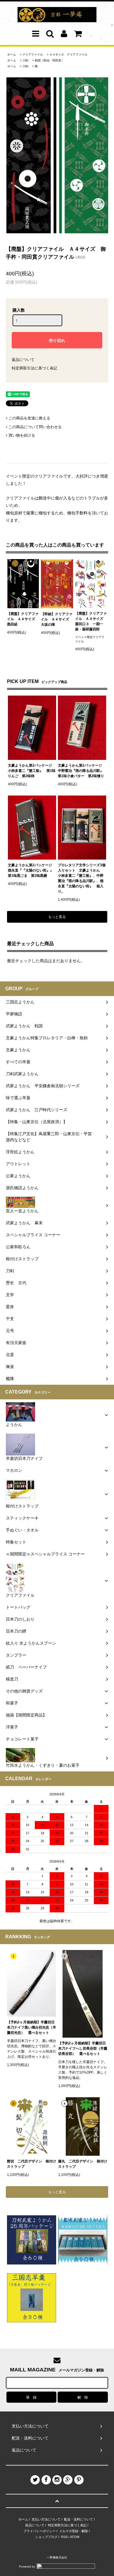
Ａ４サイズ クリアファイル (68, 55)
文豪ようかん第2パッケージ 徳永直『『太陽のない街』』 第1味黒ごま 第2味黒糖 (32, 870)
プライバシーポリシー (39, 2531)
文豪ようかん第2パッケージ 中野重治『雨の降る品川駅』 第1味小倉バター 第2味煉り (82, 771)
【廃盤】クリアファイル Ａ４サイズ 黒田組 (23, 619)
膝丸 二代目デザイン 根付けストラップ (83, 2164)
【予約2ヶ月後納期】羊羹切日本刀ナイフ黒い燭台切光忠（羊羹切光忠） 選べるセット (32, 2027)
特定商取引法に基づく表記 (34, 368)
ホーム (12, 55)
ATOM (75, 2537)
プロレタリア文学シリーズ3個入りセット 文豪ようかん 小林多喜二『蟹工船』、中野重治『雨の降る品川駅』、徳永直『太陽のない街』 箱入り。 (82, 878)
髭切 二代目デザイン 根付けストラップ (32, 2164)
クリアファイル (33, 55)
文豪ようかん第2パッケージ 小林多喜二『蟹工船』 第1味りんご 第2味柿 (32, 771)
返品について (23, 360)
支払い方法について (46, 2519)
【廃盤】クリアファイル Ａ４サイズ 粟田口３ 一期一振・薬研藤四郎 (91, 621)
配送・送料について (78, 2519)
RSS (64, 2537)
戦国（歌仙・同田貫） (49, 60)
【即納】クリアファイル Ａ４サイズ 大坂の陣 (57, 619)
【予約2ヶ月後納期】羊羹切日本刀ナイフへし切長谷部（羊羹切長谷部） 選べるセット (83, 2048)
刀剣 (25, 60)
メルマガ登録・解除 (74, 2531)
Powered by (27, 2567)
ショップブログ (46, 2537)
